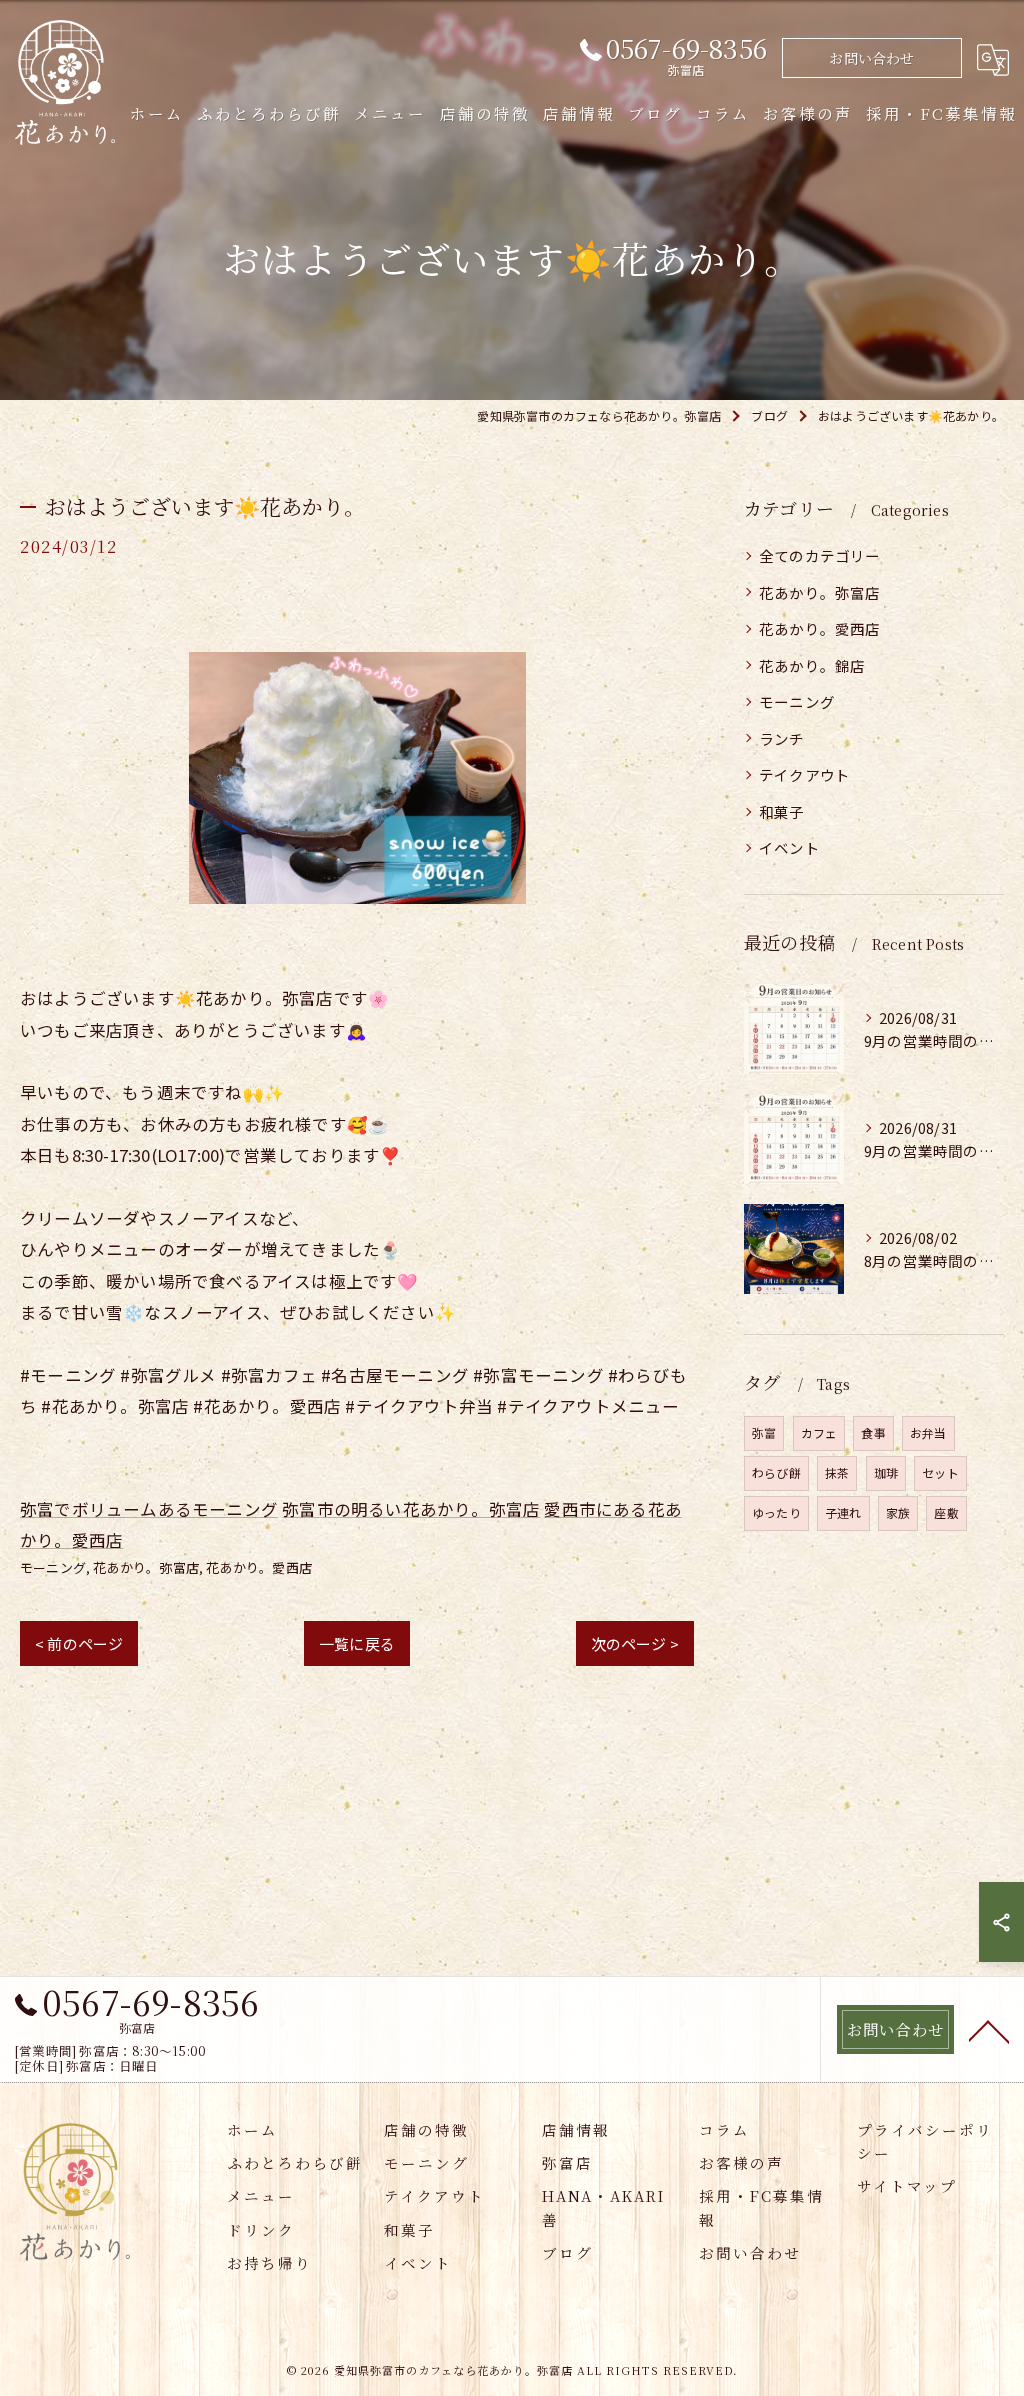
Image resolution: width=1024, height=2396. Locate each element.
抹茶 (837, 1472)
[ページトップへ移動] (989, 2030)
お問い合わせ (871, 58)
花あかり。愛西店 (259, 1567)
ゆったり (776, 1512)
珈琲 (886, 1472)
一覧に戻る (357, 1643)
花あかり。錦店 (812, 665)
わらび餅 (776, 1472)
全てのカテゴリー (820, 555)
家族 (898, 1512)
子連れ (843, 1512)
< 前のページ (79, 1643)
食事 (873, 1432)
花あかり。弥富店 (146, 1567)
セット (940, 1472)
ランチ (782, 738)
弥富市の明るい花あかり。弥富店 (411, 1509)
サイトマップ (907, 2185)
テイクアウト (804, 774)
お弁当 (928, 1432)
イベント (789, 847)
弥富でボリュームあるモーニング (149, 1509)
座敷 (946, 1512)
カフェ (819, 1432)
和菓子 (782, 811)
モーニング (53, 1567)
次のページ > (635, 1643)
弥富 (764, 1432)
